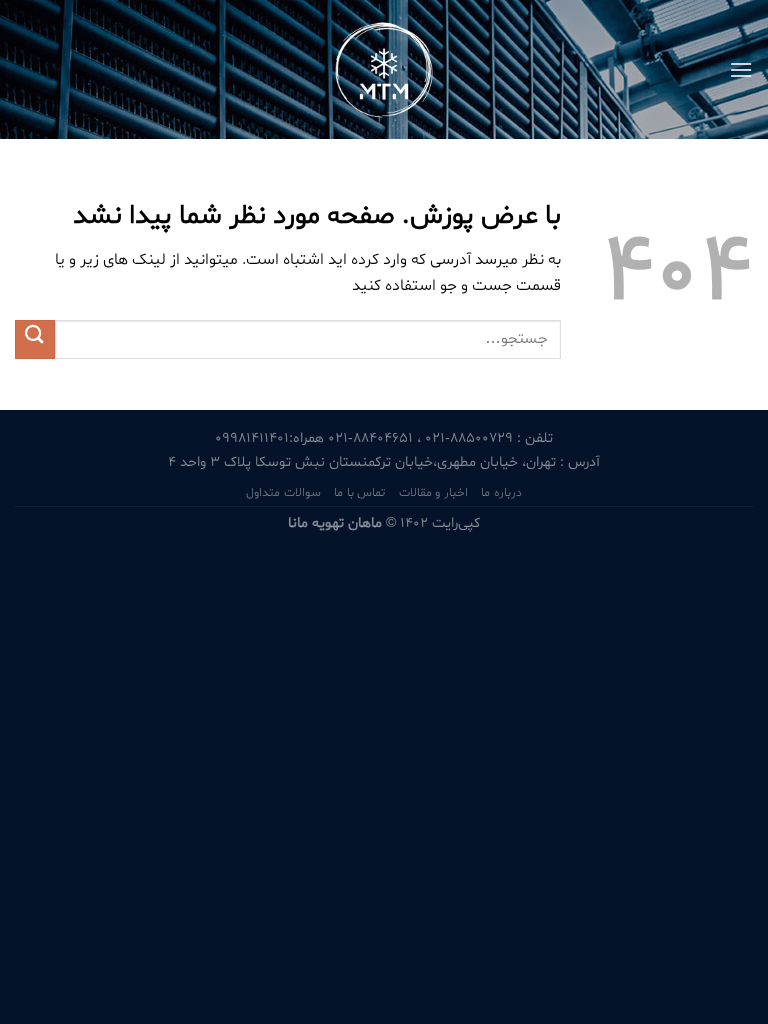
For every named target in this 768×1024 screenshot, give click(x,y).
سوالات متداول (283, 493)
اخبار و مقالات (433, 493)
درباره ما (501, 493)
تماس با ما (359, 493)
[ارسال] (35, 339)
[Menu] (741, 69)
